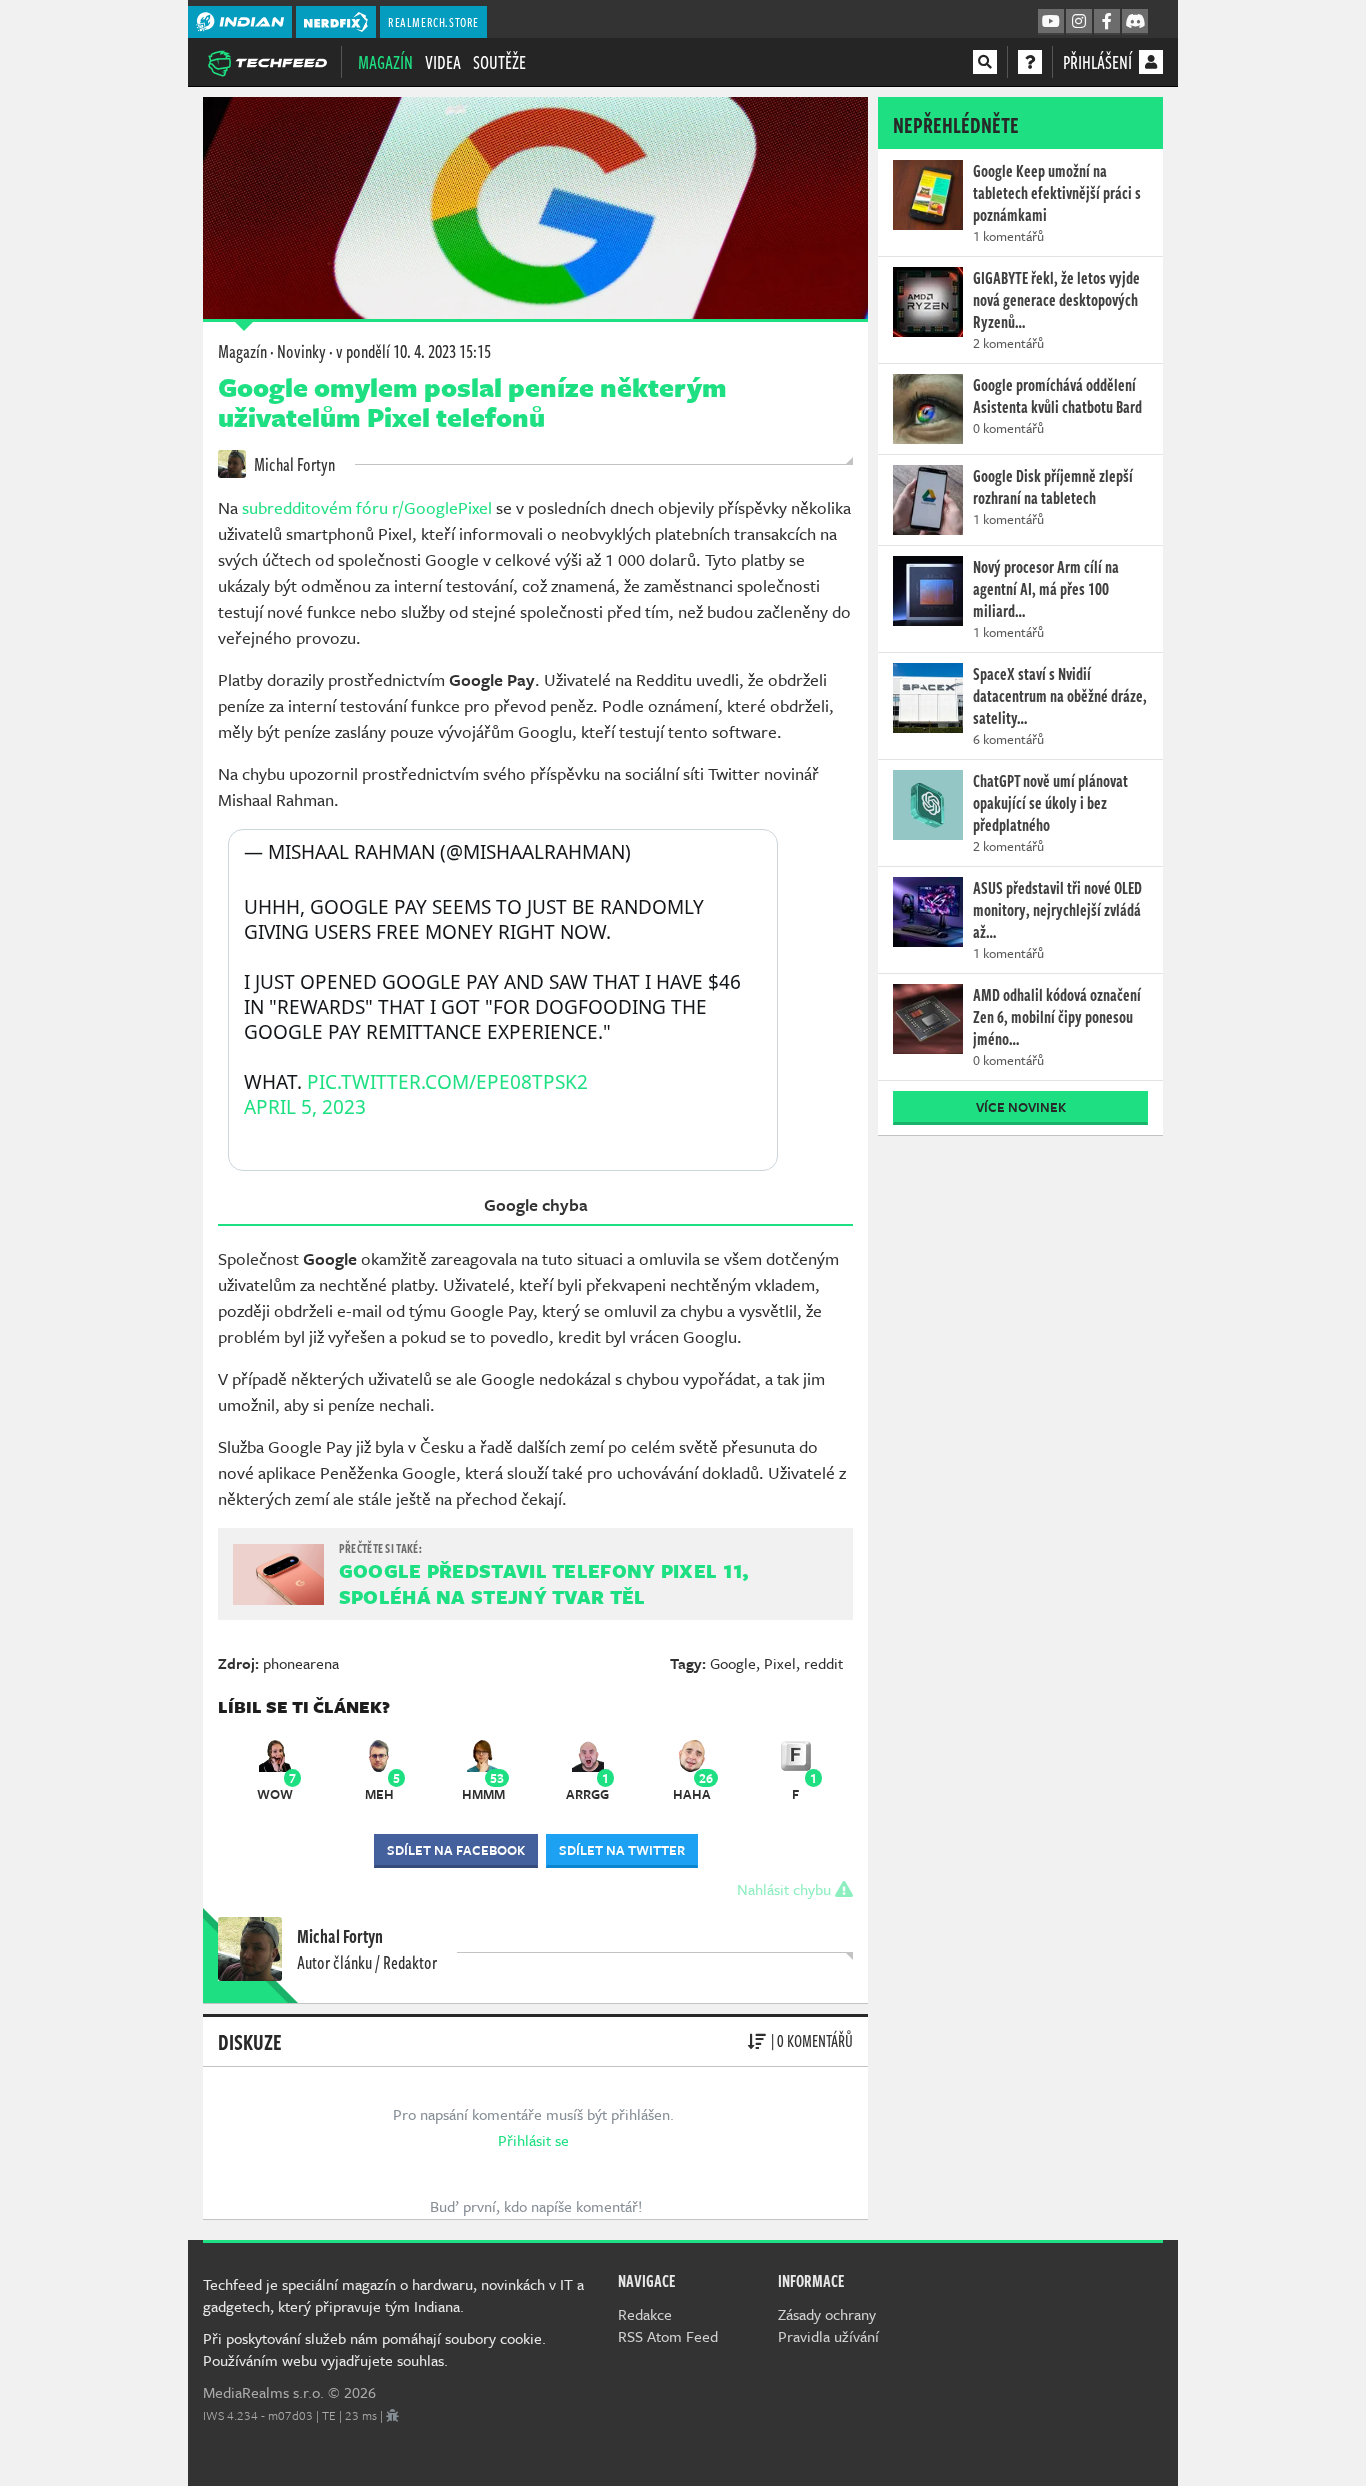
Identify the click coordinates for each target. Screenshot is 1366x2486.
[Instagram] (1079, 22)
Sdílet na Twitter (622, 1850)
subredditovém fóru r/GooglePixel (369, 507)
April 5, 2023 (305, 1107)
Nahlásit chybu (786, 1889)
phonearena (301, 1663)
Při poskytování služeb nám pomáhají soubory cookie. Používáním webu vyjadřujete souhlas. (374, 2349)
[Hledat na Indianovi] (985, 62)
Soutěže (499, 62)
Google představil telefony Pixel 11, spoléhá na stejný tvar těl (544, 1583)
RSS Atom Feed (668, 2336)
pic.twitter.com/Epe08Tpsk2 (447, 1082)
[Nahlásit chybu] (392, 2415)
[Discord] (1135, 22)
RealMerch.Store (433, 22)
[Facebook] (1107, 22)
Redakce (645, 2314)
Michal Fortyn (293, 464)
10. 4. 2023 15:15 (413, 351)
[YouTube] (1051, 22)
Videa (443, 62)
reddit (823, 1663)
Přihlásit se (533, 2140)
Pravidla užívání (828, 2336)
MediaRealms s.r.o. (263, 2392)
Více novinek (1021, 1107)
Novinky (301, 351)
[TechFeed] (267, 61)
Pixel (780, 1663)
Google (733, 1663)
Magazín (385, 62)
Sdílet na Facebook (456, 1850)
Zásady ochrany (827, 2314)
